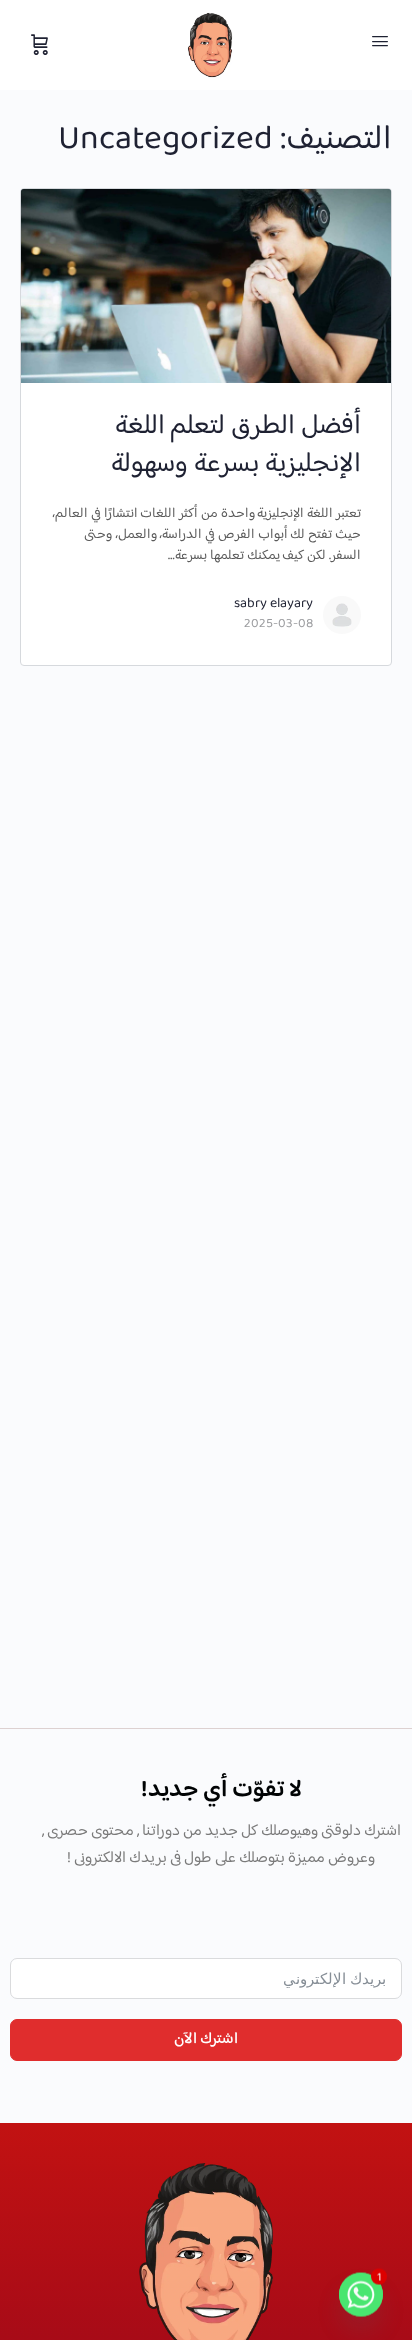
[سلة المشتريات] (38, 45)
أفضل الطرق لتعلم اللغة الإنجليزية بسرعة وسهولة (236, 446)
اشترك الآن (206, 2039)
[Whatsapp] (361, 2293)
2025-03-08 (278, 624)
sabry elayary (273, 604)
